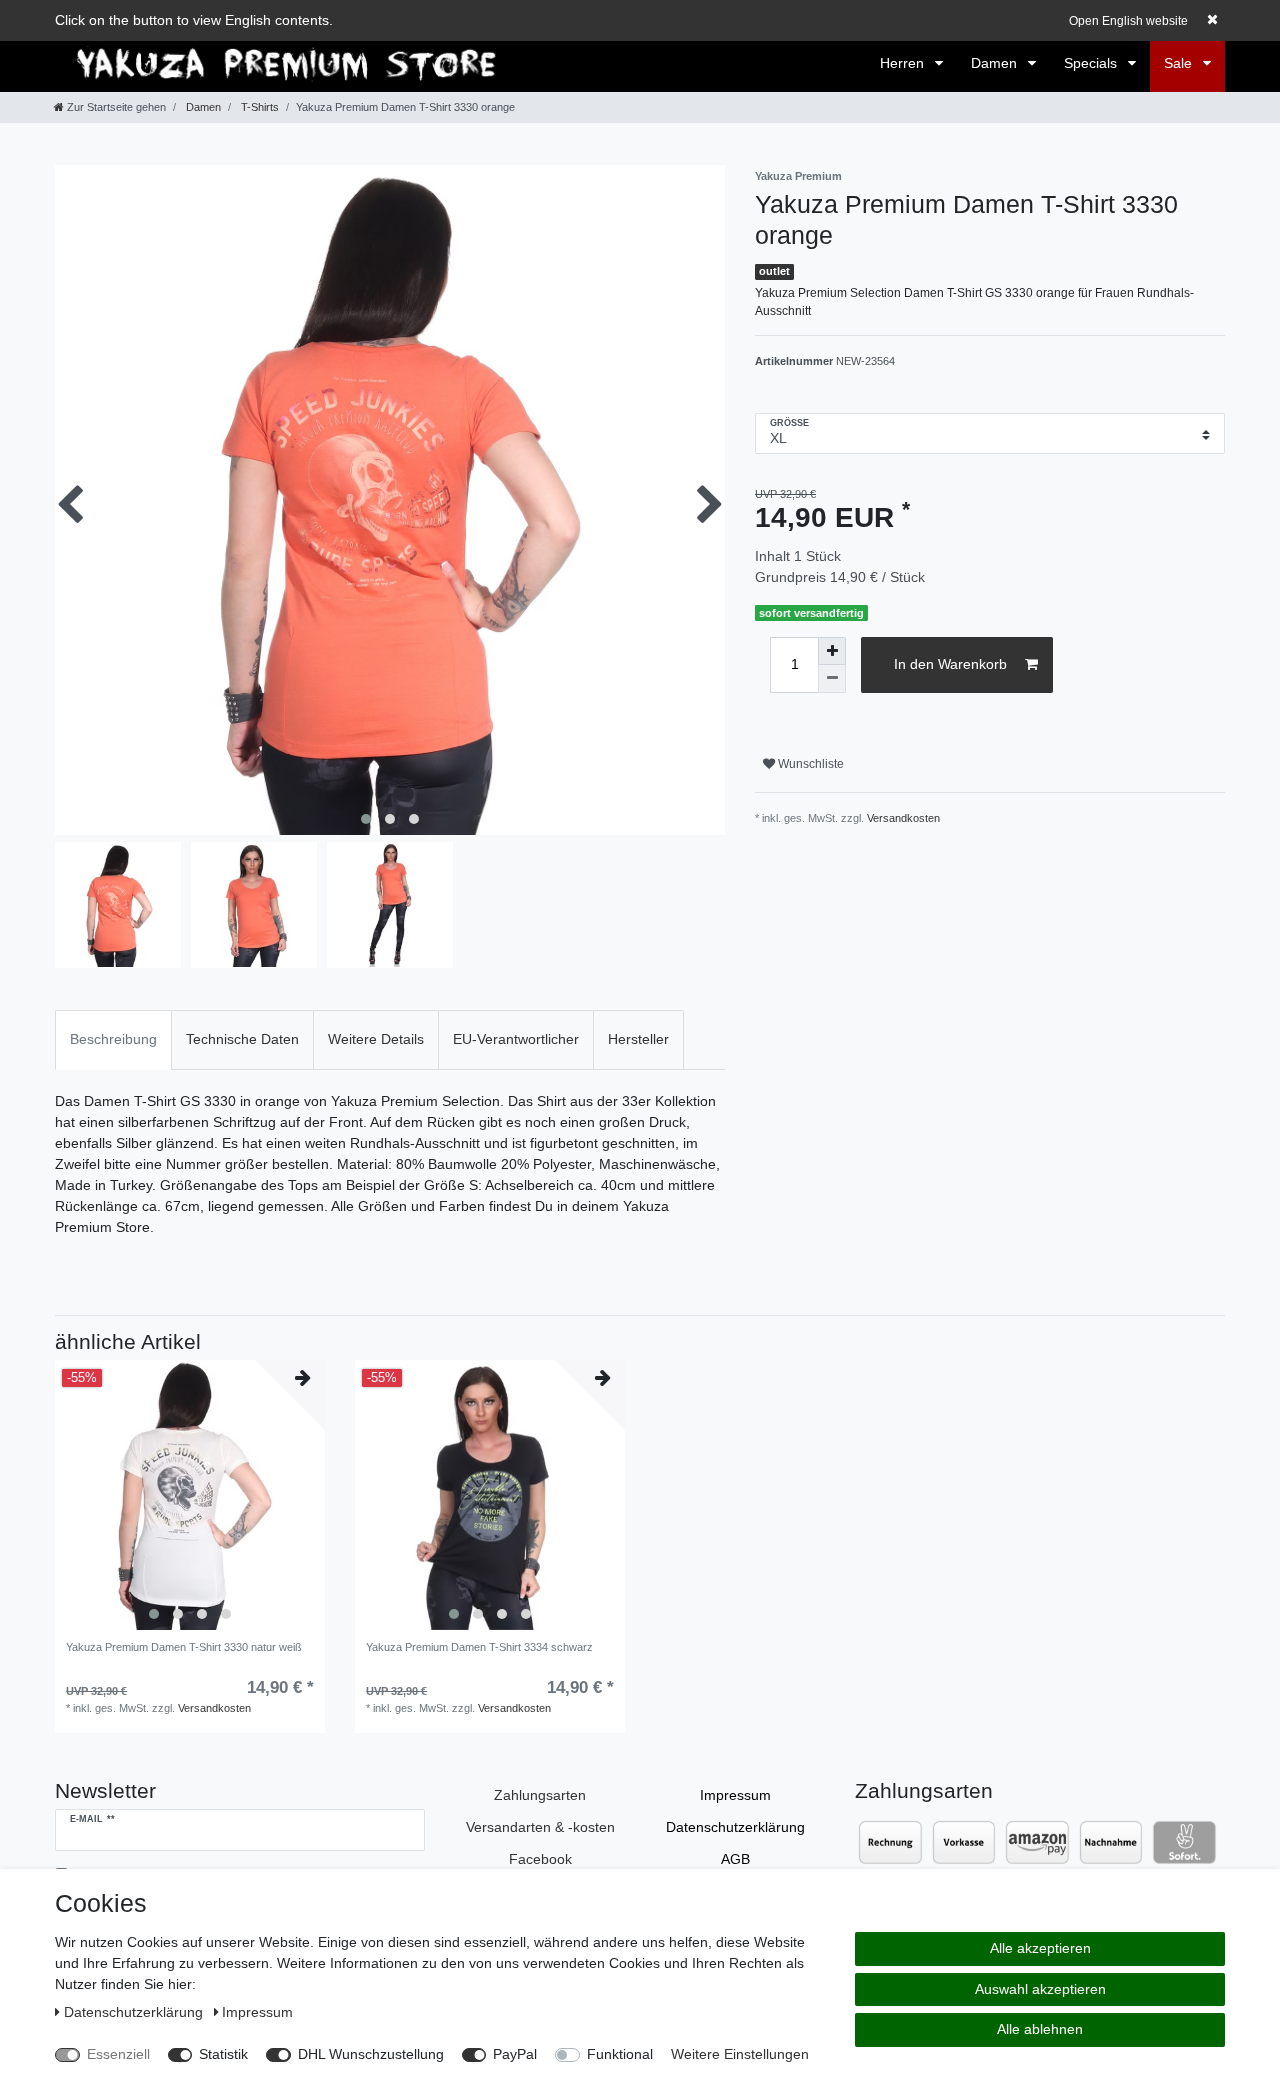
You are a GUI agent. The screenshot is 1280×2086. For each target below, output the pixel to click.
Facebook (540, 1859)
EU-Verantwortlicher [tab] (516, 1039)
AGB (735, 1859)
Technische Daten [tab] (242, 1039)
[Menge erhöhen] (832, 651)
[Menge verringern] (832, 679)
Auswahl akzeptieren (1040, 1989)
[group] (190, 1495)
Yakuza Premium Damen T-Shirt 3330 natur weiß (184, 1647)
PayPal (515, 2054)
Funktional (620, 2054)
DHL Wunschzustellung (371, 2054)
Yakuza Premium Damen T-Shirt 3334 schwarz (479, 1647)
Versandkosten (903, 818)
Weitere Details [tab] (376, 1039)
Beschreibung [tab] (113, 1039)
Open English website (1128, 21)
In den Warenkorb (950, 664)
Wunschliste (809, 764)
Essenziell (118, 2054)
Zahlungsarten (540, 1795)
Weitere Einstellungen (740, 2054)
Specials (1092, 63)
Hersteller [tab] (638, 1039)
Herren (904, 63)
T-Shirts (258, 107)
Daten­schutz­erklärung (735, 1827)
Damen (996, 63)
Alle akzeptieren (1040, 1948)
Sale (1180, 63)
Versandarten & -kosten (540, 1827)
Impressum (735, 1795)
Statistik (223, 2054)
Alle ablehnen (1040, 2029)
